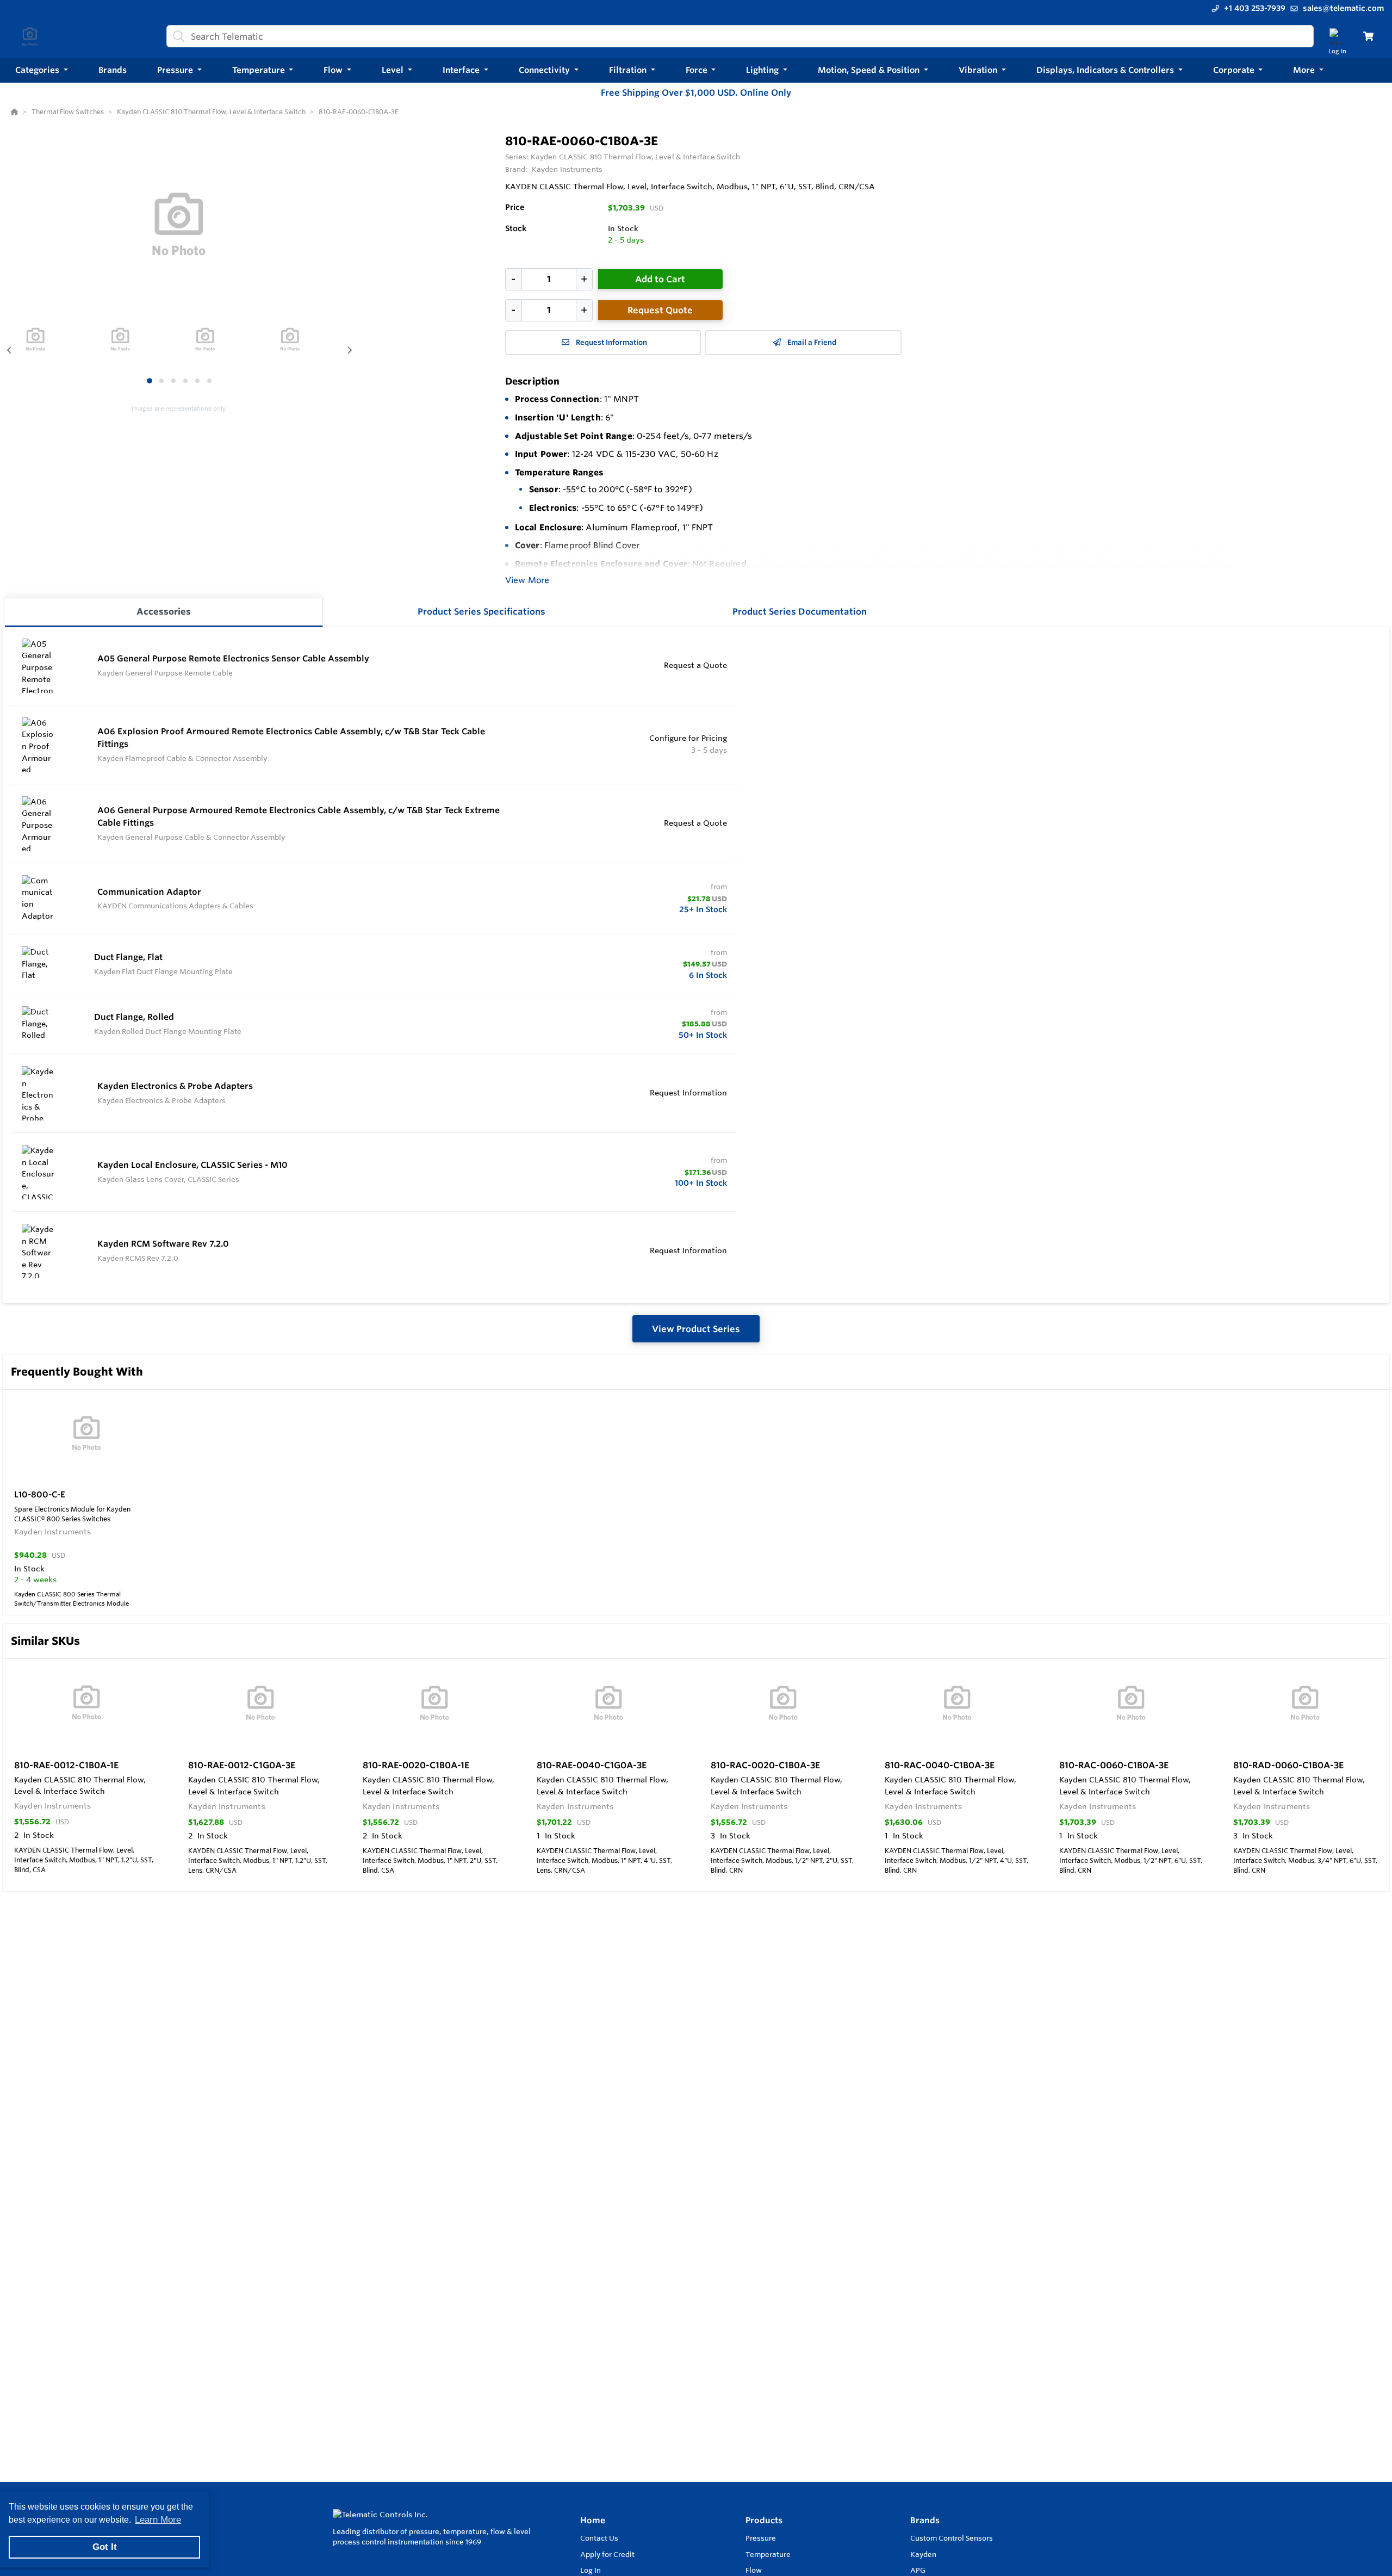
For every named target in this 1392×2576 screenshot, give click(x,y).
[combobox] (740, 36)
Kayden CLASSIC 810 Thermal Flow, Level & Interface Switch (635, 157)
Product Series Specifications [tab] (481, 611)
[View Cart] (1368, 36)
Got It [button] (105, 2547)
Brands (925, 2520)
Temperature (768, 2554)
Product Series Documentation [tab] (800, 611)
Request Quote (660, 310)
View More (527, 580)
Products (764, 2520)
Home (593, 2520)
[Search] (177, 36)
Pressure (761, 2538)
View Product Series (696, 1329)
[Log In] (1337, 36)
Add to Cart (660, 279)
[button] (42, 70)
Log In (591, 2570)
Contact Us (599, 2538)
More (1305, 70)
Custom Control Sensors (952, 2538)
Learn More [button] (158, 2520)
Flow (754, 2570)
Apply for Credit (607, 2554)
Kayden (923, 2554)
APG (918, 2570)
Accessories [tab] (164, 611)
